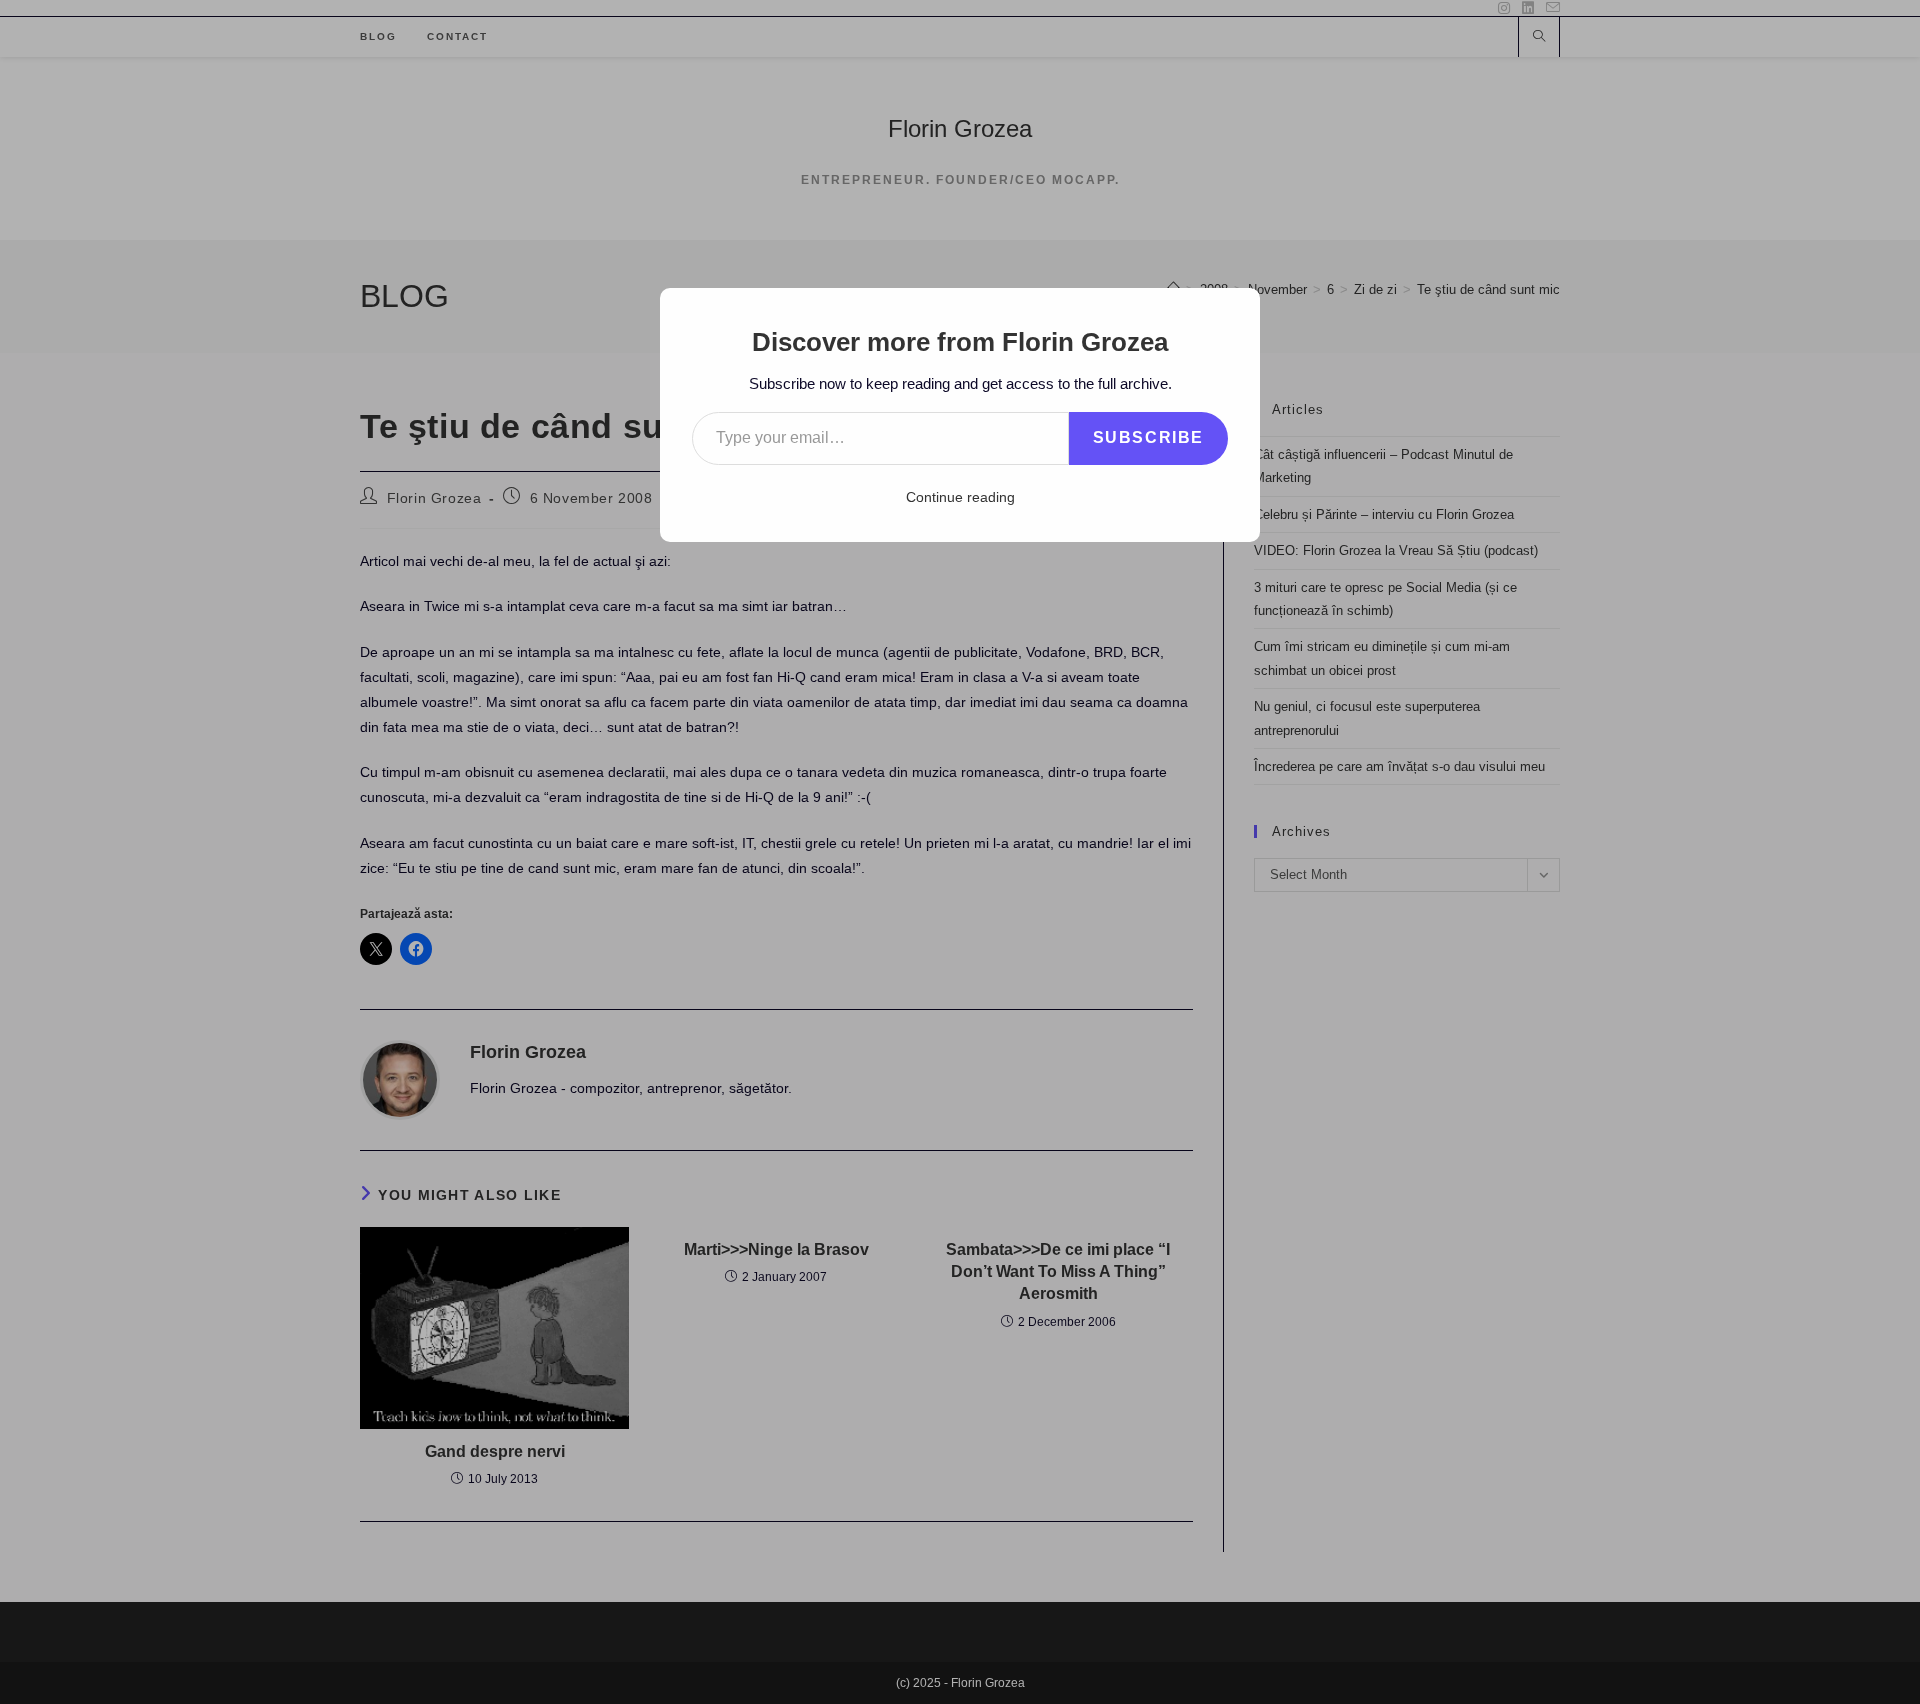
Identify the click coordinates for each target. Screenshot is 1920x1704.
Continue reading (960, 497)
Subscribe (1148, 437)
